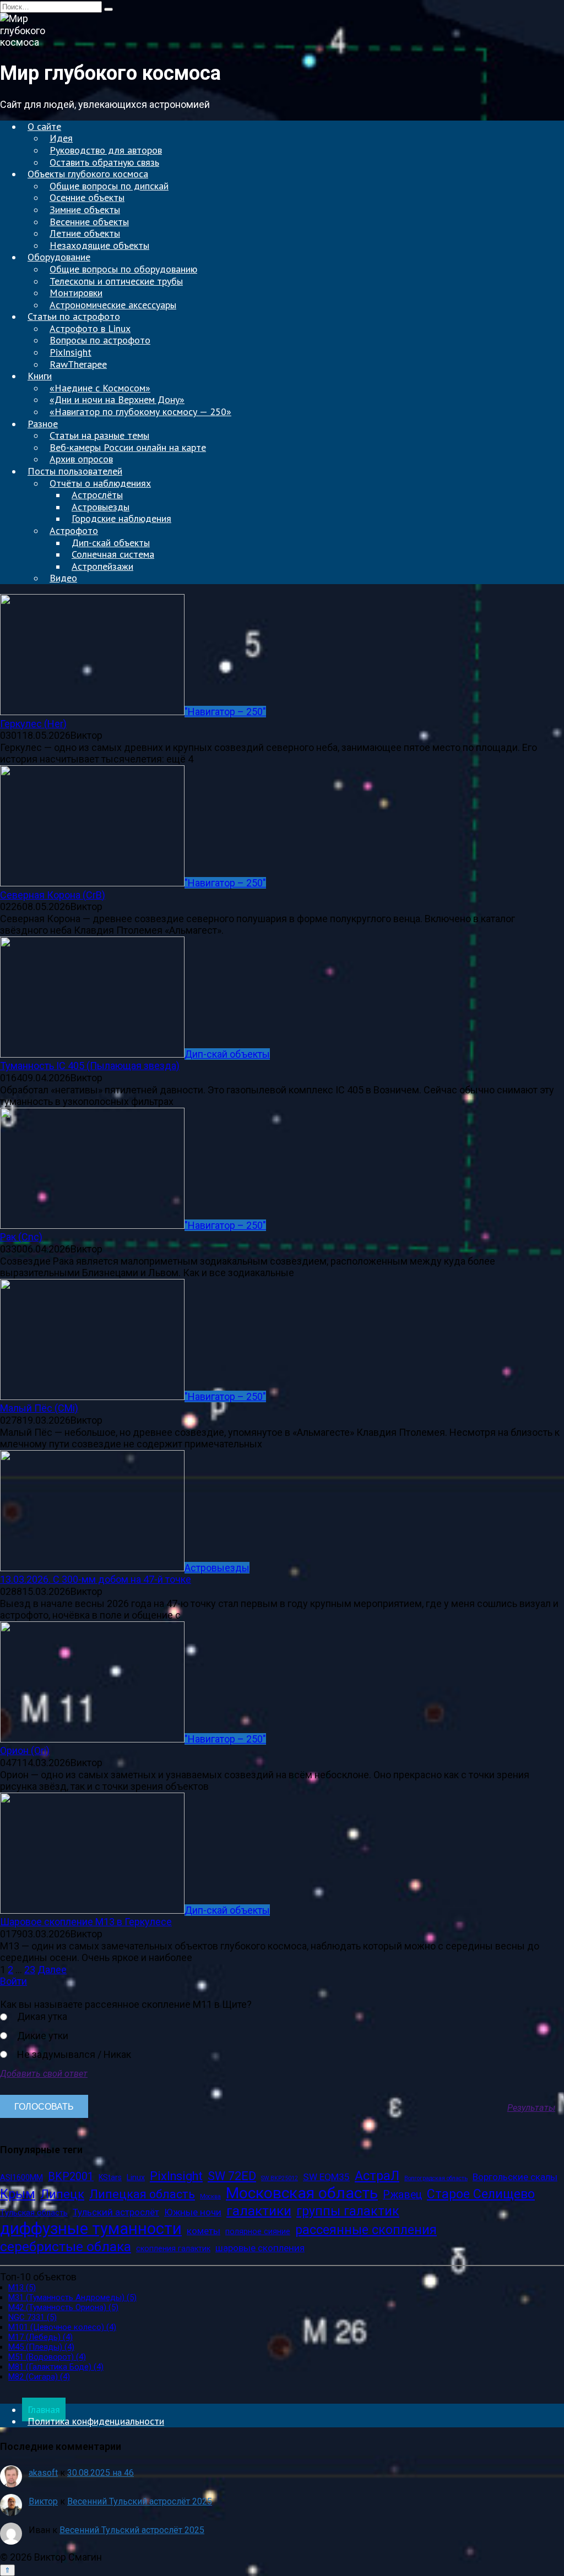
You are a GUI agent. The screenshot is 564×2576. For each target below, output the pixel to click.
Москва (210, 2197)
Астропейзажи (102, 566)
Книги (40, 376)
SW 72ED (232, 2176)
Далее (52, 1970)
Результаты (531, 2108)
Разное (43, 424)
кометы (204, 2231)
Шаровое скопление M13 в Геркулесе (86, 1922)
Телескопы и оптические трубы (116, 281)
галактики (259, 2211)
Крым (18, 2194)
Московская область (302, 2193)
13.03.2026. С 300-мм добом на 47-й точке (96, 1579)
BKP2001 (71, 2177)
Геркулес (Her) (33, 724)
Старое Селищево (481, 2194)
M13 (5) (22, 2288)
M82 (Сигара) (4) (39, 2377)
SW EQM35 (326, 2177)
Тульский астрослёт (116, 2212)
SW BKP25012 (280, 2179)
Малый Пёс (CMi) (39, 1408)
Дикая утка (42, 2016)
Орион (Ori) (25, 1750)
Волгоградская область (436, 2179)
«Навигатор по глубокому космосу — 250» (140, 412)
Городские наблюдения (121, 518)
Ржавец (402, 2195)
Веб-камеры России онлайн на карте (128, 447)
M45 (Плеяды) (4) (41, 2347)
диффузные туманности (91, 2229)
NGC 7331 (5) (32, 2317)
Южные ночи (193, 2212)
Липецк (62, 2194)
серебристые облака (66, 2246)
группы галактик (348, 2211)
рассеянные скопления (366, 2230)
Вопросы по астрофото (100, 340)
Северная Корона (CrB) (53, 895)
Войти (13, 1981)
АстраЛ (377, 2176)
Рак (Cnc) (21, 1237)
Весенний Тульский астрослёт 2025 (140, 2501)
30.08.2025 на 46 (101, 2473)
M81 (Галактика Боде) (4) (56, 2367)
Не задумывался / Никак (74, 2054)
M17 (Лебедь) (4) (40, 2337)
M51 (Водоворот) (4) (47, 2357)
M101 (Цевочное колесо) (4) (62, 2327)
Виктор (43, 2501)
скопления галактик (173, 2248)
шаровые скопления (260, 2248)
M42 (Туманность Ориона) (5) (63, 2307)
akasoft (43, 2473)
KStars (110, 2177)
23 (30, 1970)
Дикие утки (43, 2036)
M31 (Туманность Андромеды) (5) (72, 2297)
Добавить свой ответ (44, 2074)
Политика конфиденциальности (96, 2421)
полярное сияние (258, 2231)
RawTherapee (78, 364)
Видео (63, 578)
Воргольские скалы (515, 2177)
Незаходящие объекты (99, 245)
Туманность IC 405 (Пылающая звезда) (90, 1066)
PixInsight (176, 2176)
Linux (136, 2177)
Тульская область (34, 2213)
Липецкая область (142, 2194)
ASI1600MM (21, 2177)
